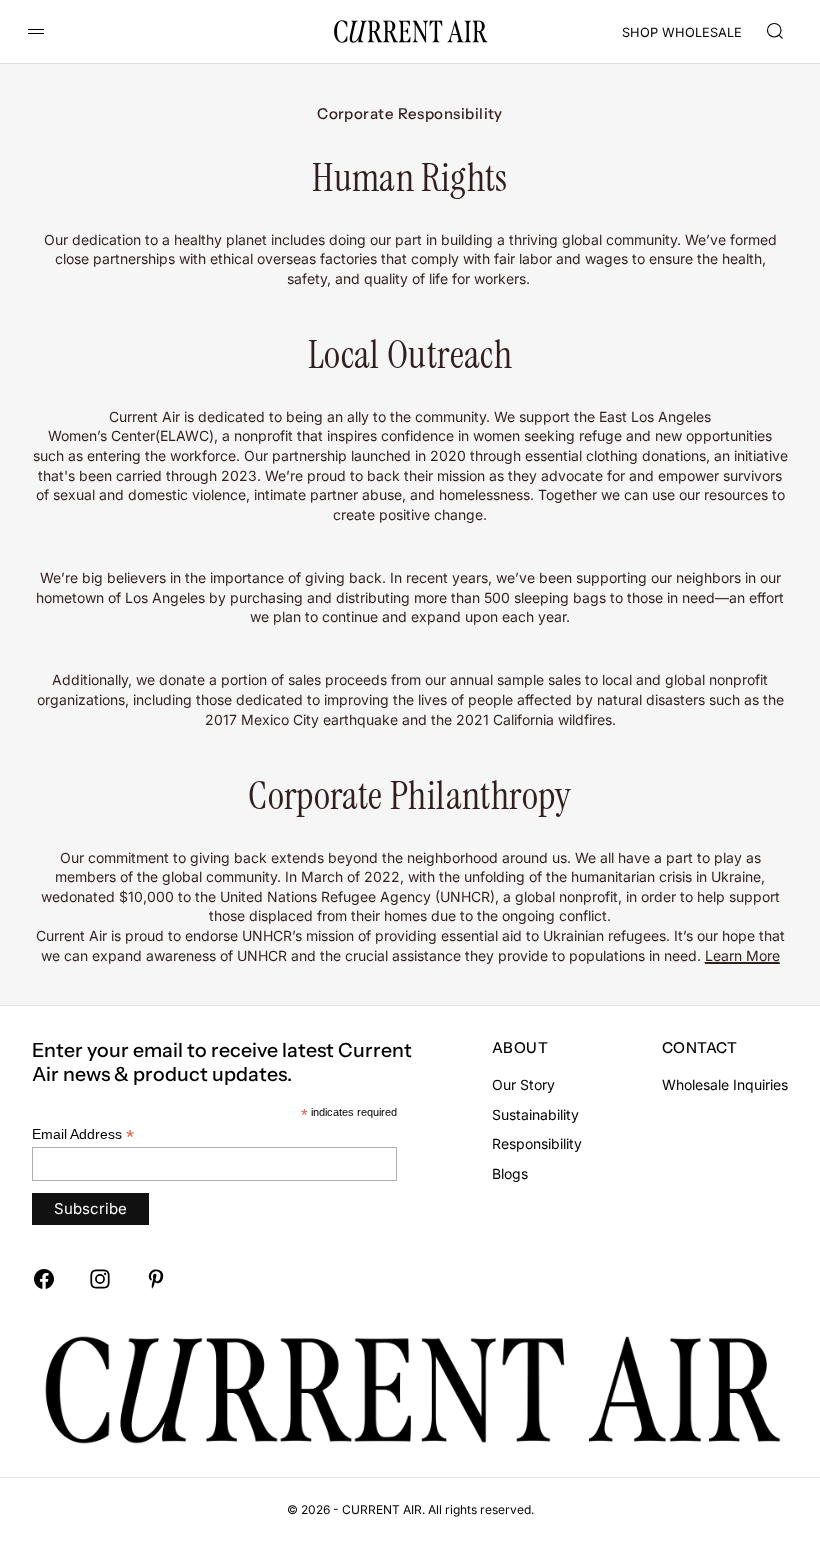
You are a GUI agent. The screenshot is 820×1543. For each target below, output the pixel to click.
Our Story (523, 1084)
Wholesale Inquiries (725, 1084)
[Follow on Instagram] (100, 1279)
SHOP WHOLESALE (682, 32)
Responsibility (537, 1143)
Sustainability (535, 1114)
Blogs (510, 1173)
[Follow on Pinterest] (156, 1279)
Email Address (83, 1134)
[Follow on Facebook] (44, 1279)
